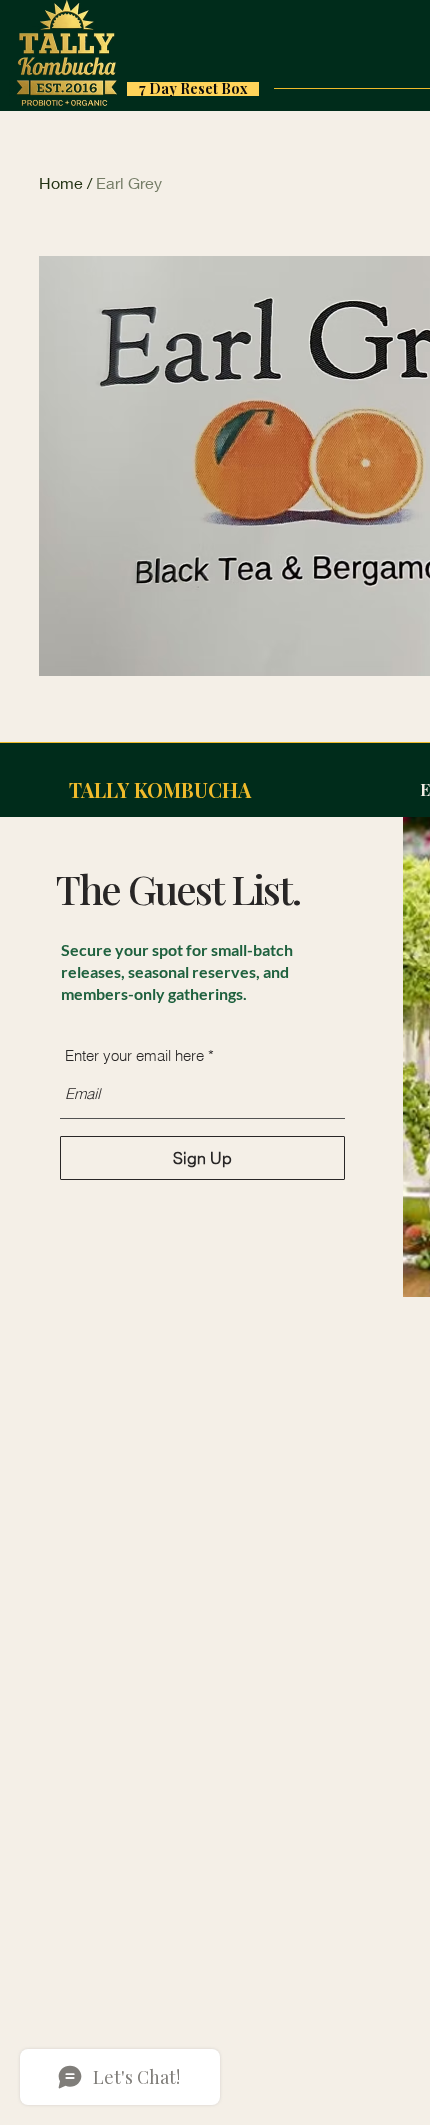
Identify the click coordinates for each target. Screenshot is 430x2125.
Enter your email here (134, 1055)
